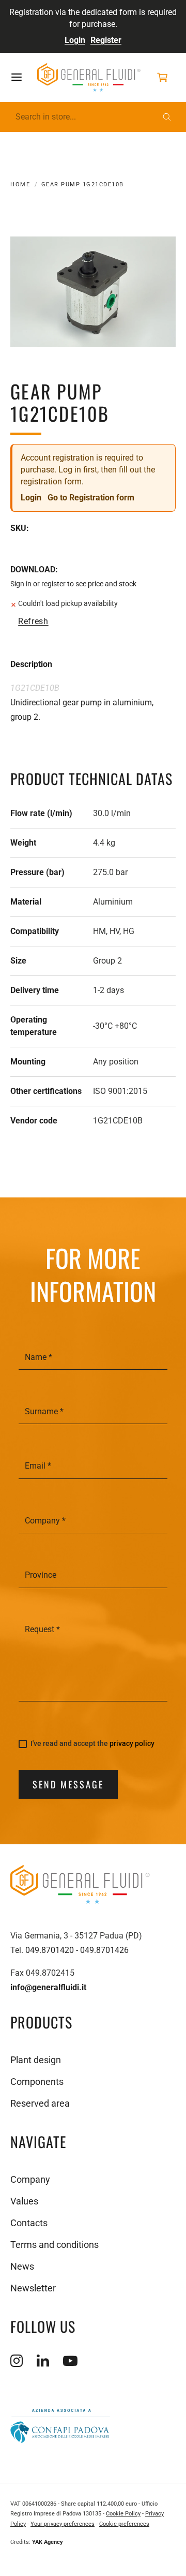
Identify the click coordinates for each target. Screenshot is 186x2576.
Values (24, 2201)
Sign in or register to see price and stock (73, 584)
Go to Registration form (91, 498)
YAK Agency (48, 2542)
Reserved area (40, 2103)
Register (106, 40)
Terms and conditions (55, 2245)
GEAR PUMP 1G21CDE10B (83, 184)
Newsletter (33, 2288)
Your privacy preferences (63, 2524)
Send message (68, 1784)
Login (75, 40)
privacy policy (132, 1743)
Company (30, 2179)
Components (37, 2082)
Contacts (29, 2223)
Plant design (36, 2060)
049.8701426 (104, 1950)
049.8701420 (50, 1950)
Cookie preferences (124, 2524)
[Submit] (167, 117)
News (22, 2266)
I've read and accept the (92, 1744)
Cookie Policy (123, 2514)
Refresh (33, 621)
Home (20, 184)
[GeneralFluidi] (89, 78)
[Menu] (24, 77)
